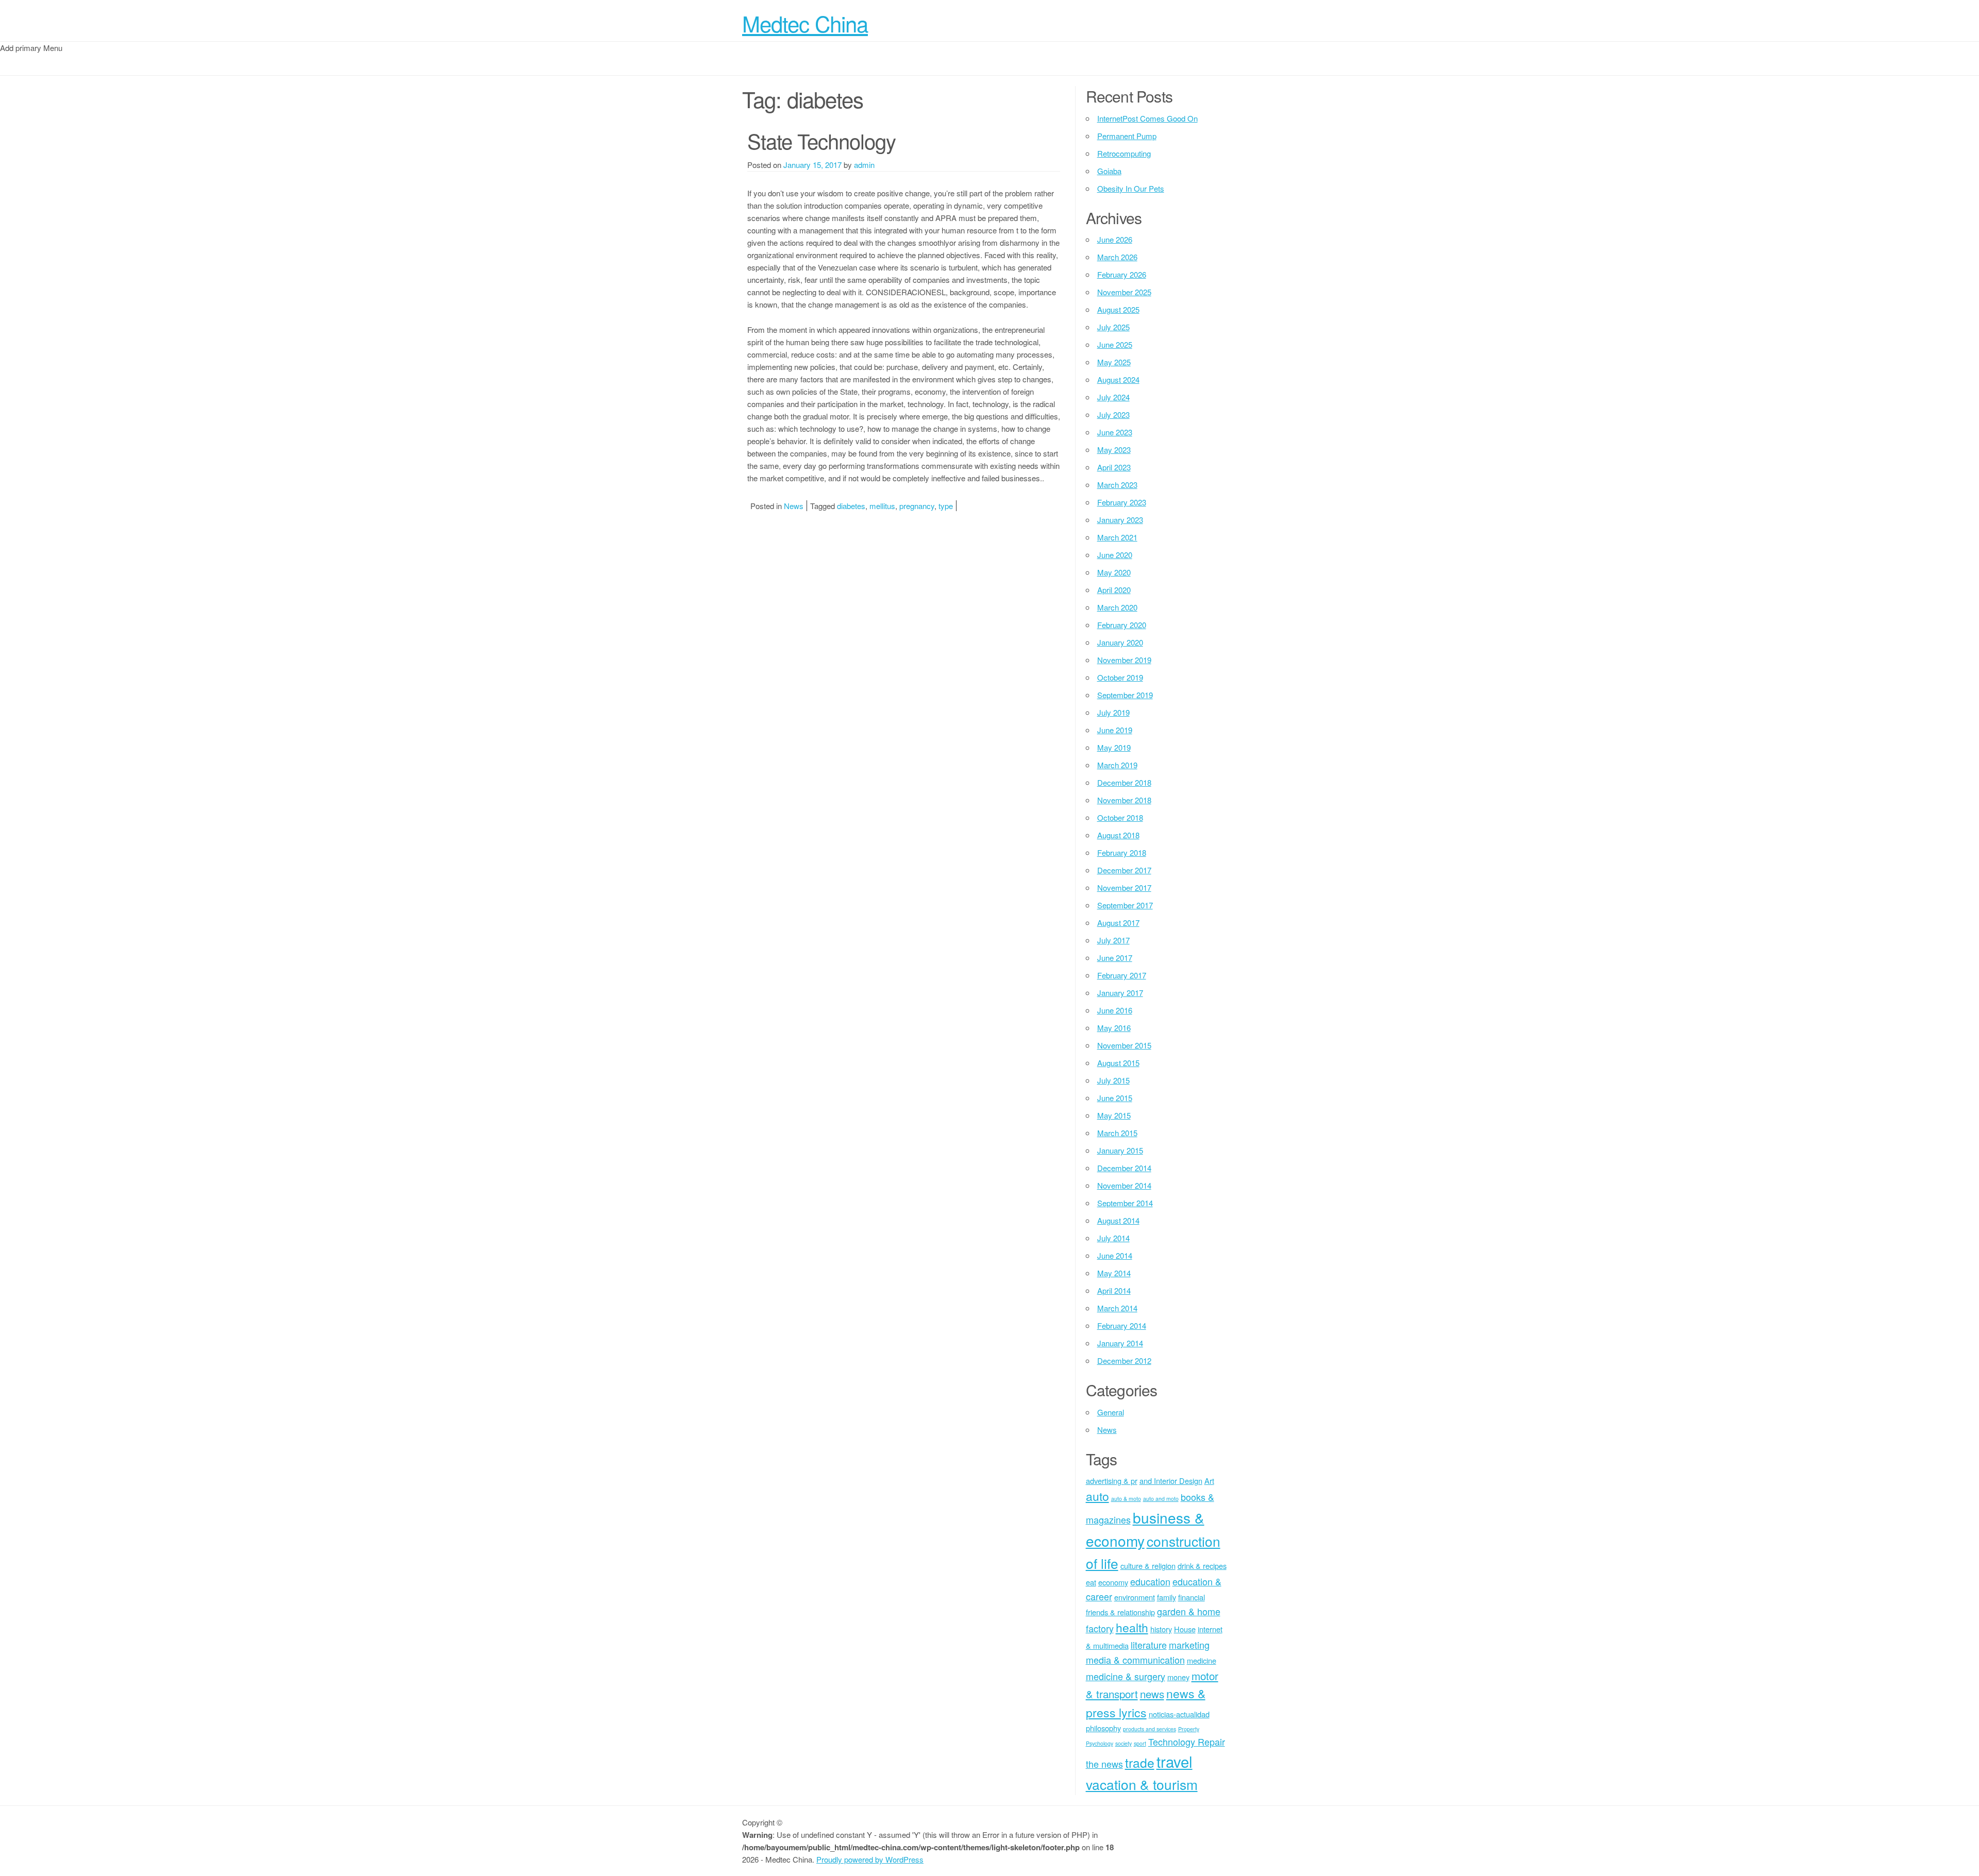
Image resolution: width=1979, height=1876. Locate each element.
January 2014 (1120, 1343)
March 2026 (1117, 257)
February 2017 (1122, 975)
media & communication (1135, 1660)
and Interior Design (1171, 1481)
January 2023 (1120, 520)
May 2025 (1114, 362)
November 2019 (1124, 660)
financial (1192, 1597)
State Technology (821, 140)
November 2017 (1124, 888)
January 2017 (1120, 993)
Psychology (1100, 1743)
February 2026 (1122, 274)
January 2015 (1120, 1150)
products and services (1150, 1729)
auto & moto (1126, 1499)
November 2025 (1124, 292)
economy (1113, 1582)
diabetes (851, 506)
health (1132, 1627)
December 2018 (1124, 782)
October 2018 (1120, 817)
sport (1140, 1743)
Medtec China (805, 23)
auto (1097, 1496)
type (946, 506)
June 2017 (1115, 958)
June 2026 (1115, 239)
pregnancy (917, 506)
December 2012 (1124, 1360)
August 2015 (1118, 1063)
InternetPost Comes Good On (1147, 118)
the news (1104, 1764)
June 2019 (1115, 730)
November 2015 (1124, 1045)
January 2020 (1120, 642)
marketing (1189, 1645)
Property (1189, 1729)
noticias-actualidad (1179, 1714)
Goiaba (1109, 171)
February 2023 (1122, 502)
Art (1209, 1481)
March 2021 (1117, 537)
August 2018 (1118, 835)
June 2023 (1115, 432)
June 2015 (1115, 1098)
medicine (1202, 1660)
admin (864, 165)
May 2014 (1114, 1273)
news (1152, 1694)
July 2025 (1113, 327)
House (1185, 1629)
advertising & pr (1112, 1481)
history (1161, 1629)
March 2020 (1117, 607)
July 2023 (1113, 415)
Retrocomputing (1124, 153)
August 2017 (1118, 923)
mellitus (882, 506)
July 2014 (1113, 1238)
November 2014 (1124, 1185)
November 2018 (1124, 800)
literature (1149, 1645)
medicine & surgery (1126, 1676)
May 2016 (1114, 1028)
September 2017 (1125, 905)
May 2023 (1114, 450)
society (1123, 1743)
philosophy (1103, 1728)
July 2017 (1113, 940)
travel (1175, 1761)
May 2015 (1114, 1115)
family (1167, 1597)
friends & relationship (1120, 1612)
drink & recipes (1202, 1566)
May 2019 (1114, 747)
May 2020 (1114, 572)
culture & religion (1148, 1566)
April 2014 (1114, 1290)
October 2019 (1120, 677)
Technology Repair (1187, 1742)
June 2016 (1115, 1010)
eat (1091, 1582)
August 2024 (1118, 379)
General (1111, 1412)
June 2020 (1115, 555)
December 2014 (1124, 1168)
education (1150, 1581)
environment (1135, 1597)
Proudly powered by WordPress (870, 1859)
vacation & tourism (1142, 1784)
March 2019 (1117, 765)
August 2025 (1118, 309)
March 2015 (1117, 1133)
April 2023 (1114, 467)
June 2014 (1115, 1255)
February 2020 (1122, 625)
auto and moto (1161, 1499)
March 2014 (1117, 1308)
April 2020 (1114, 590)
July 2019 (1113, 712)
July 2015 (1113, 1080)
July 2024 (1113, 397)
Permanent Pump (1127, 136)
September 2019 (1125, 695)
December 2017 (1124, 870)
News (794, 506)
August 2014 (1118, 1220)
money (1178, 1677)
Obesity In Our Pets (1131, 188)
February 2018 (1122, 852)
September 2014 (1125, 1203)
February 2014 (1122, 1325)
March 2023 (1117, 485)
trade (1140, 1762)
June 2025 (1115, 344)
